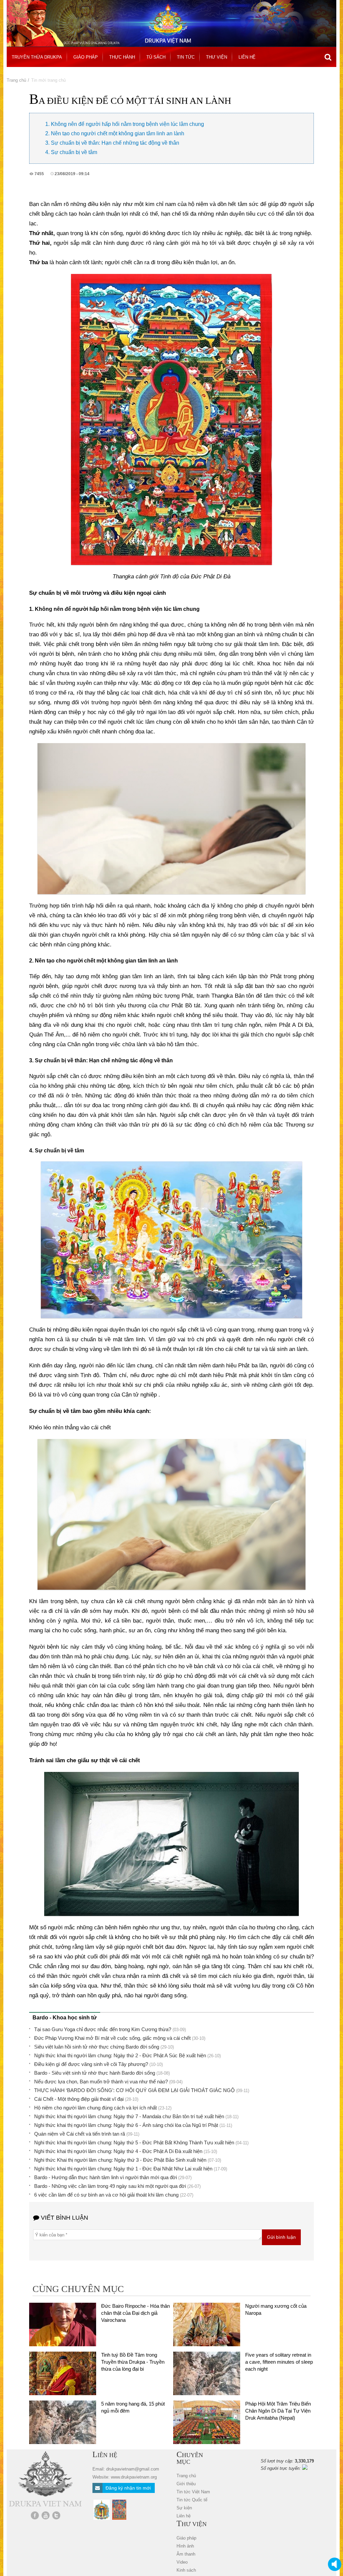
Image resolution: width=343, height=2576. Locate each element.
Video (182, 2562)
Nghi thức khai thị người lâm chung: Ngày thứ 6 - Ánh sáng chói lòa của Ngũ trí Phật (126, 2125)
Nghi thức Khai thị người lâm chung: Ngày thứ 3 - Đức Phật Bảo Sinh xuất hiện (120, 2160)
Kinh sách (186, 2570)
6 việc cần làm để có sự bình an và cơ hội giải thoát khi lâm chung (106, 2195)
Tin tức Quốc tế (192, 2500)
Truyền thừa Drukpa (37, 57)
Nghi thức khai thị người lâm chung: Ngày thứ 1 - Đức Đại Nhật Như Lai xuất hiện (123, 2169)
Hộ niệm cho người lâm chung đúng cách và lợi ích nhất (95, 2108)
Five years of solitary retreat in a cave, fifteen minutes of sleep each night (279, 2362)
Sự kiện (184, 2508)
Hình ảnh (185, 2546)
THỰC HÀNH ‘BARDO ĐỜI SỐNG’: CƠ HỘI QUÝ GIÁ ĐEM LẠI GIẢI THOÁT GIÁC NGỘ (134, 2090)
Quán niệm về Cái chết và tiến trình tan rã (80, 2134)
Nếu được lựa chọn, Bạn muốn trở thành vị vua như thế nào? (101, 2082)
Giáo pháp (86, 57)
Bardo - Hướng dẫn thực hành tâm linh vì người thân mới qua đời (106, 2177)
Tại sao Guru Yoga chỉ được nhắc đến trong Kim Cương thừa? (103, 2029)
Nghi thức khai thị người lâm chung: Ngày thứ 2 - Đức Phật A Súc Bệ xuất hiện (120, 2055)
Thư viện (217, 57)
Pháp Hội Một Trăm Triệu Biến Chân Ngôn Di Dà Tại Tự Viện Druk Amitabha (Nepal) (278, 2411)
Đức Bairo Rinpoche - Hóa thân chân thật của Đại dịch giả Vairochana (135, 2313)
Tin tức (186, 57)
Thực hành (122, 57)
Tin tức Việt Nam (193, 2492)
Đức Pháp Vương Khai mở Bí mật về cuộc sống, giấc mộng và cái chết (112, 2038)
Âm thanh (186, 2554)
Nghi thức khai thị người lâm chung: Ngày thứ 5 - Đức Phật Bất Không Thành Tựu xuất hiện (134, 2142)
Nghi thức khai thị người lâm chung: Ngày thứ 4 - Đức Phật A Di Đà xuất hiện (118, 2151)
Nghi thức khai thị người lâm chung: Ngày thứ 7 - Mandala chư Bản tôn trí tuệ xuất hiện (129, 2116)
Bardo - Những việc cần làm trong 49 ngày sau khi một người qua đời (110, 2186)
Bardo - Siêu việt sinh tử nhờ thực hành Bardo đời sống (95, 2073)
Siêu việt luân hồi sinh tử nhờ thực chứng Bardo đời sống (97, 2047)
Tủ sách (156, 57)
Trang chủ (16, 80)
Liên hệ (247, 57)
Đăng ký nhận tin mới (127, 2488)
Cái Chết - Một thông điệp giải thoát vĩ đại (79, 2099)
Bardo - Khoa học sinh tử (65, 2018)
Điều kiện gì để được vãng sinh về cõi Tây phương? (91, 2064)
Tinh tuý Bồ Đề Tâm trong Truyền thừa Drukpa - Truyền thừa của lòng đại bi (133, 2362)
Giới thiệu (186, 2484)
